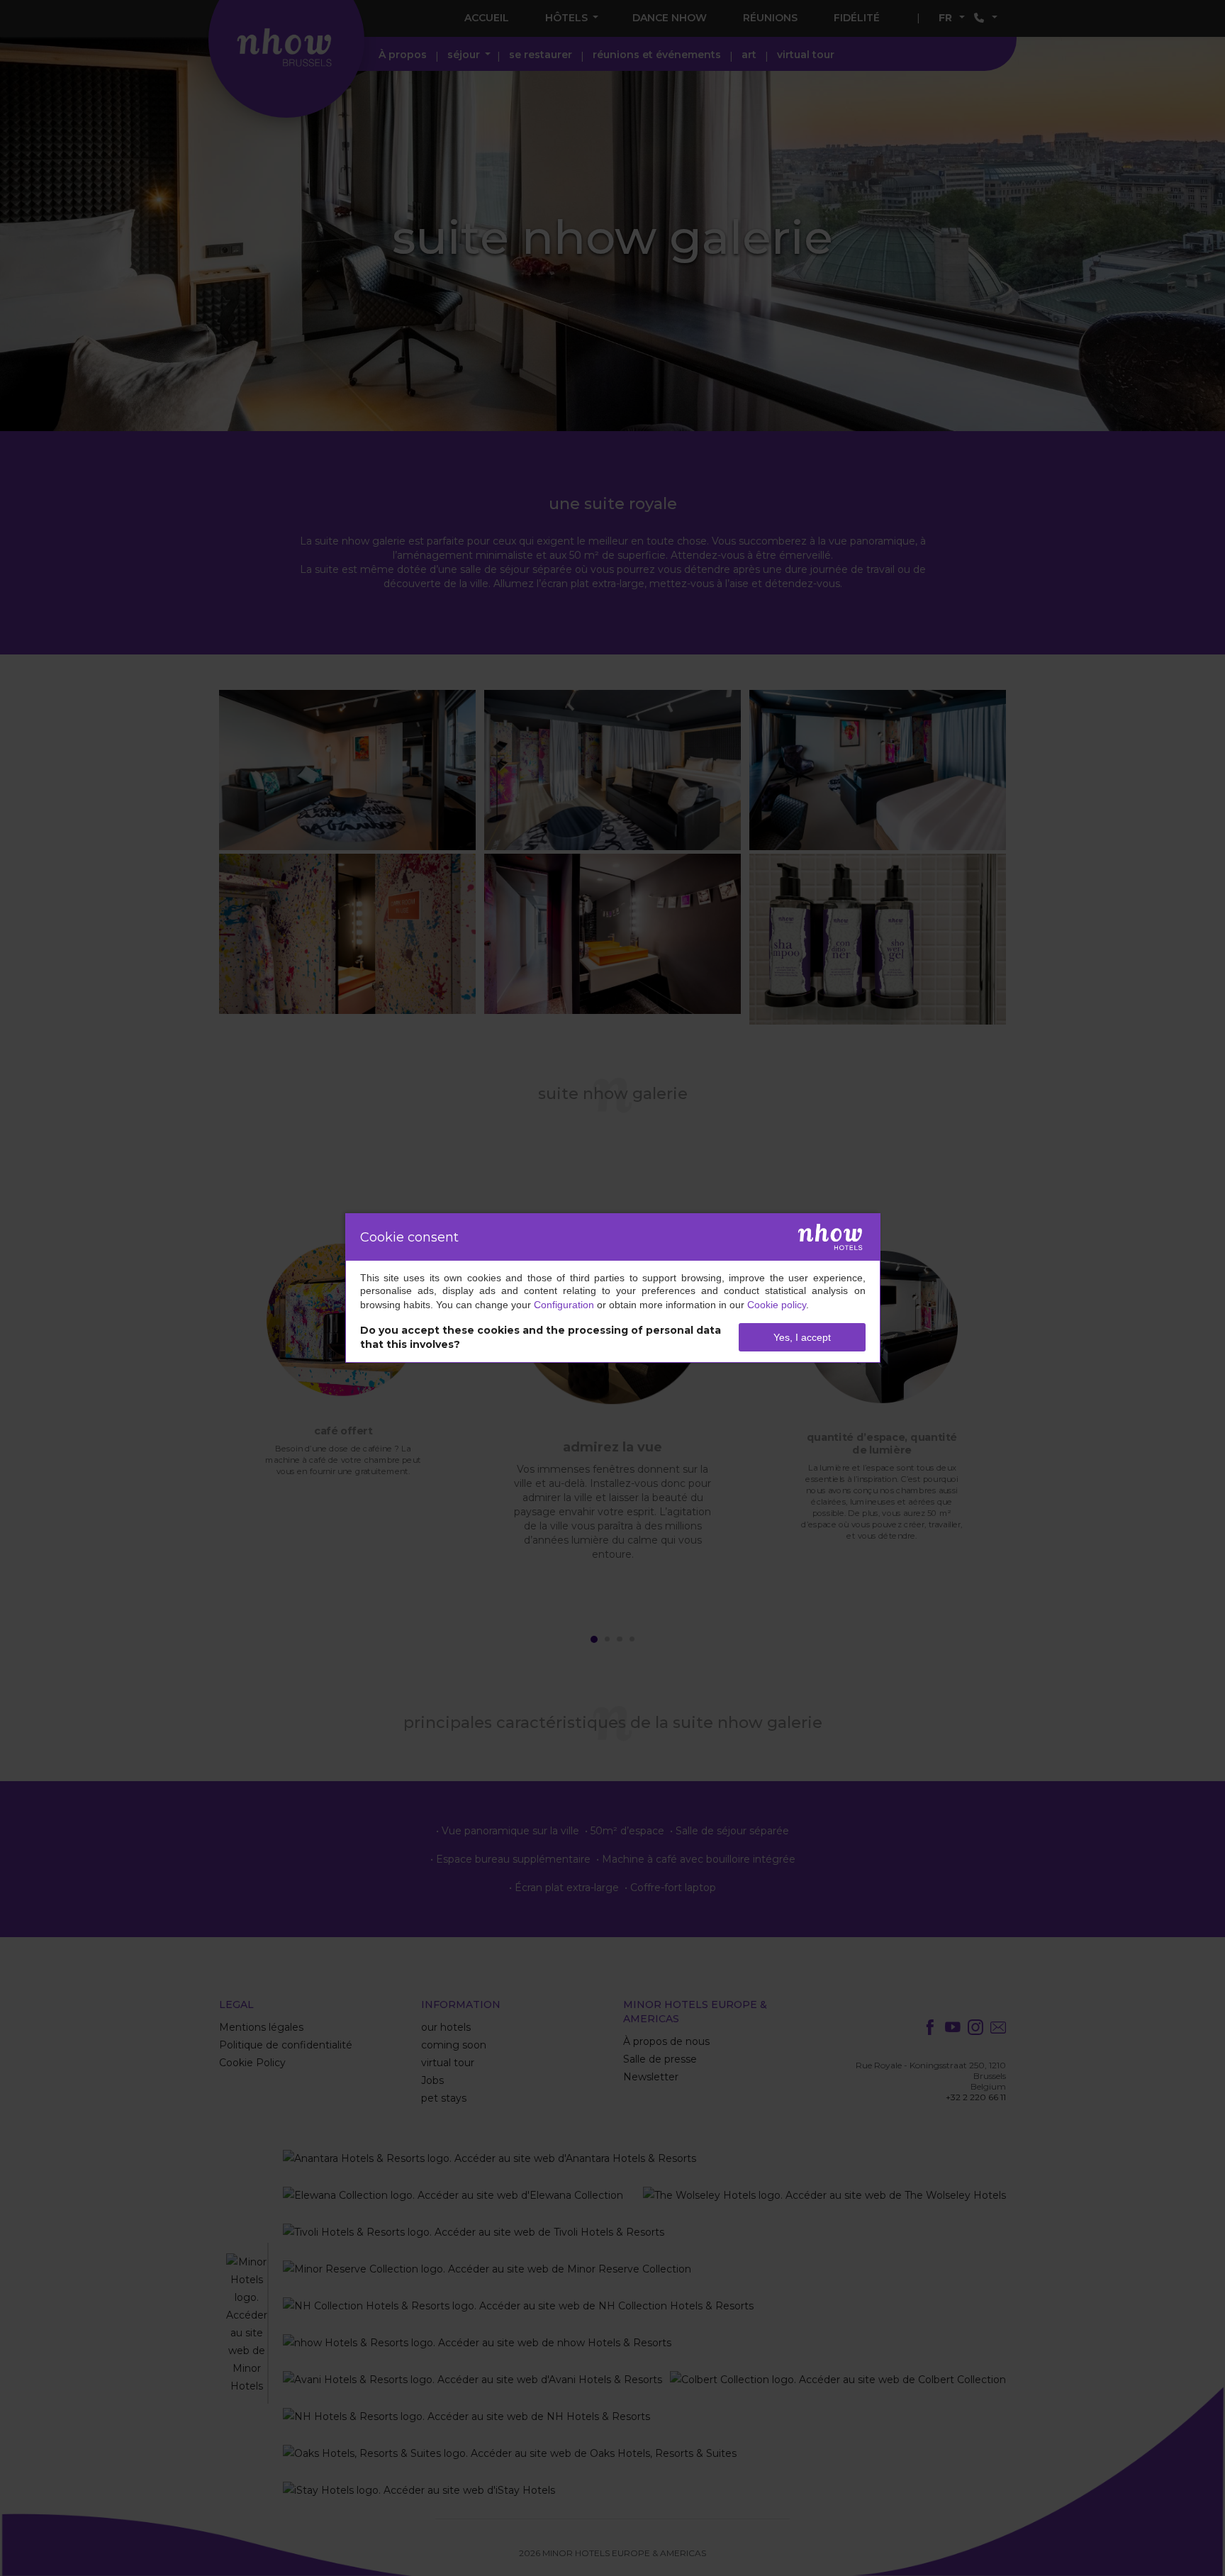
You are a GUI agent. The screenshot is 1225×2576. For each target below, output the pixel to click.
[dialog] (613, 1288)
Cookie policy (777, 1305)
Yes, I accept (802, 1337)
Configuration (564, 1305)
